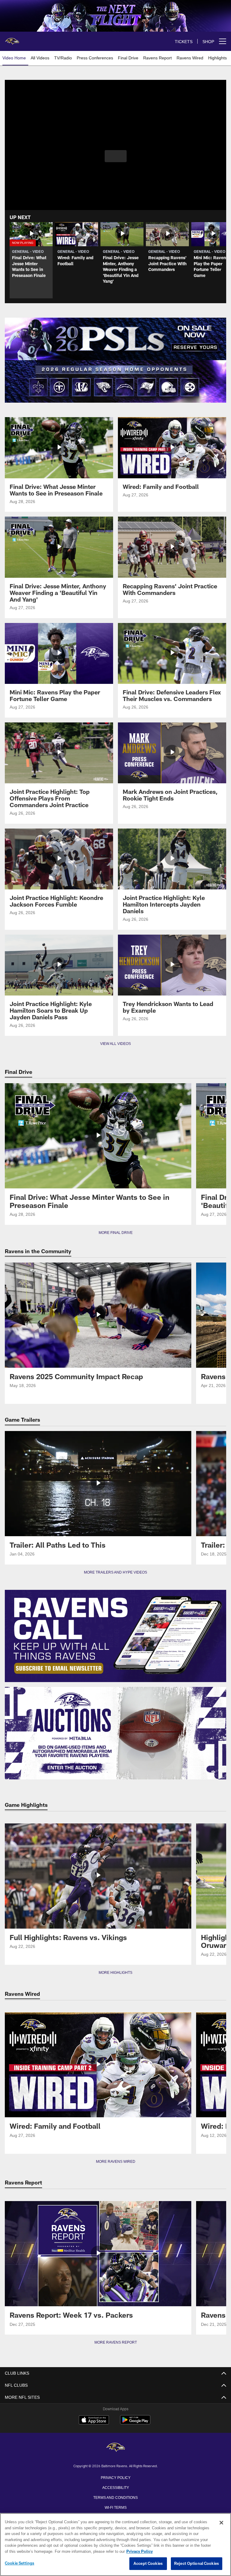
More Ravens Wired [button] (115, 2162)
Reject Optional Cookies (197, 2564)
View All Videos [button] (115, 1044)
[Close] (221, 2523)
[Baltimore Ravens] (115, 2448)
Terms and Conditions (115, 2497)
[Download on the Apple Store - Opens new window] (94, 2420)
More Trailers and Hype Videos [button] (116, 1572)
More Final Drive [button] (115, 1233)
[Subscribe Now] (115, 1636)
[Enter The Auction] (115, 1733)
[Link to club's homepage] (12, 39)
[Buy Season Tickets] (115, 339)
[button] (116, 156)
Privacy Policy (115, 2477)
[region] (115, 2545)
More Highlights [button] (116, 1973)
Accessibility (115, 2487)
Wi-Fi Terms (116, 2507)
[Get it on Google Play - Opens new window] (135, 2423)
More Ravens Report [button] (115, 2342)
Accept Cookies (148, 2564)
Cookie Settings (20, 2563)
